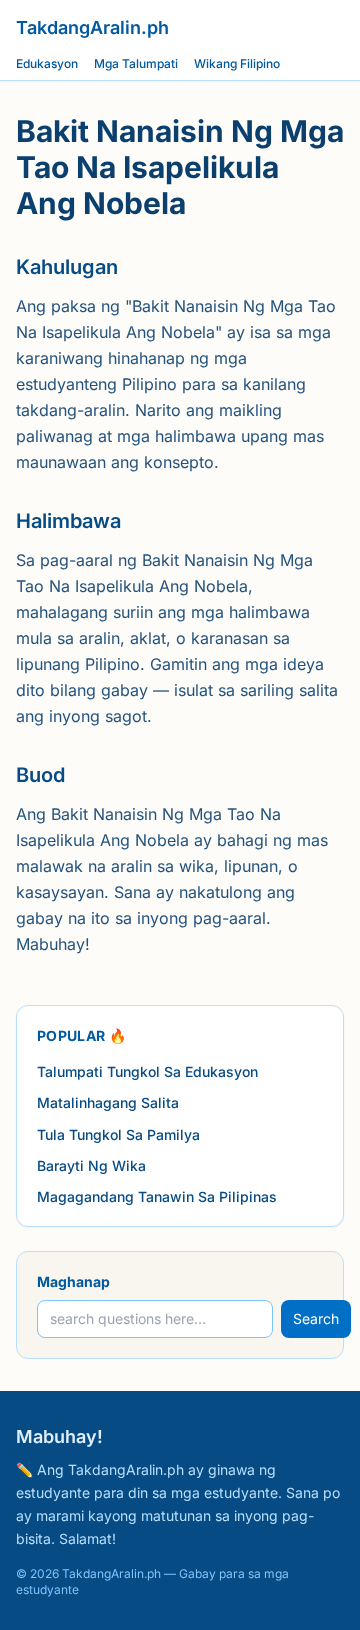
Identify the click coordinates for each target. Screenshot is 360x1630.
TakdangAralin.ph (92, 27)
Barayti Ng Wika (91, 1165)
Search (316, 1318)
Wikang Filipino (237, 63)
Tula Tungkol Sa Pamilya (118, 1134)
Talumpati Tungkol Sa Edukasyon (147, 1071)
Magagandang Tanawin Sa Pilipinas (157, 1196)
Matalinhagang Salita (108, 1102)
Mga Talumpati (136, 63)
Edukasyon (47, 63)
